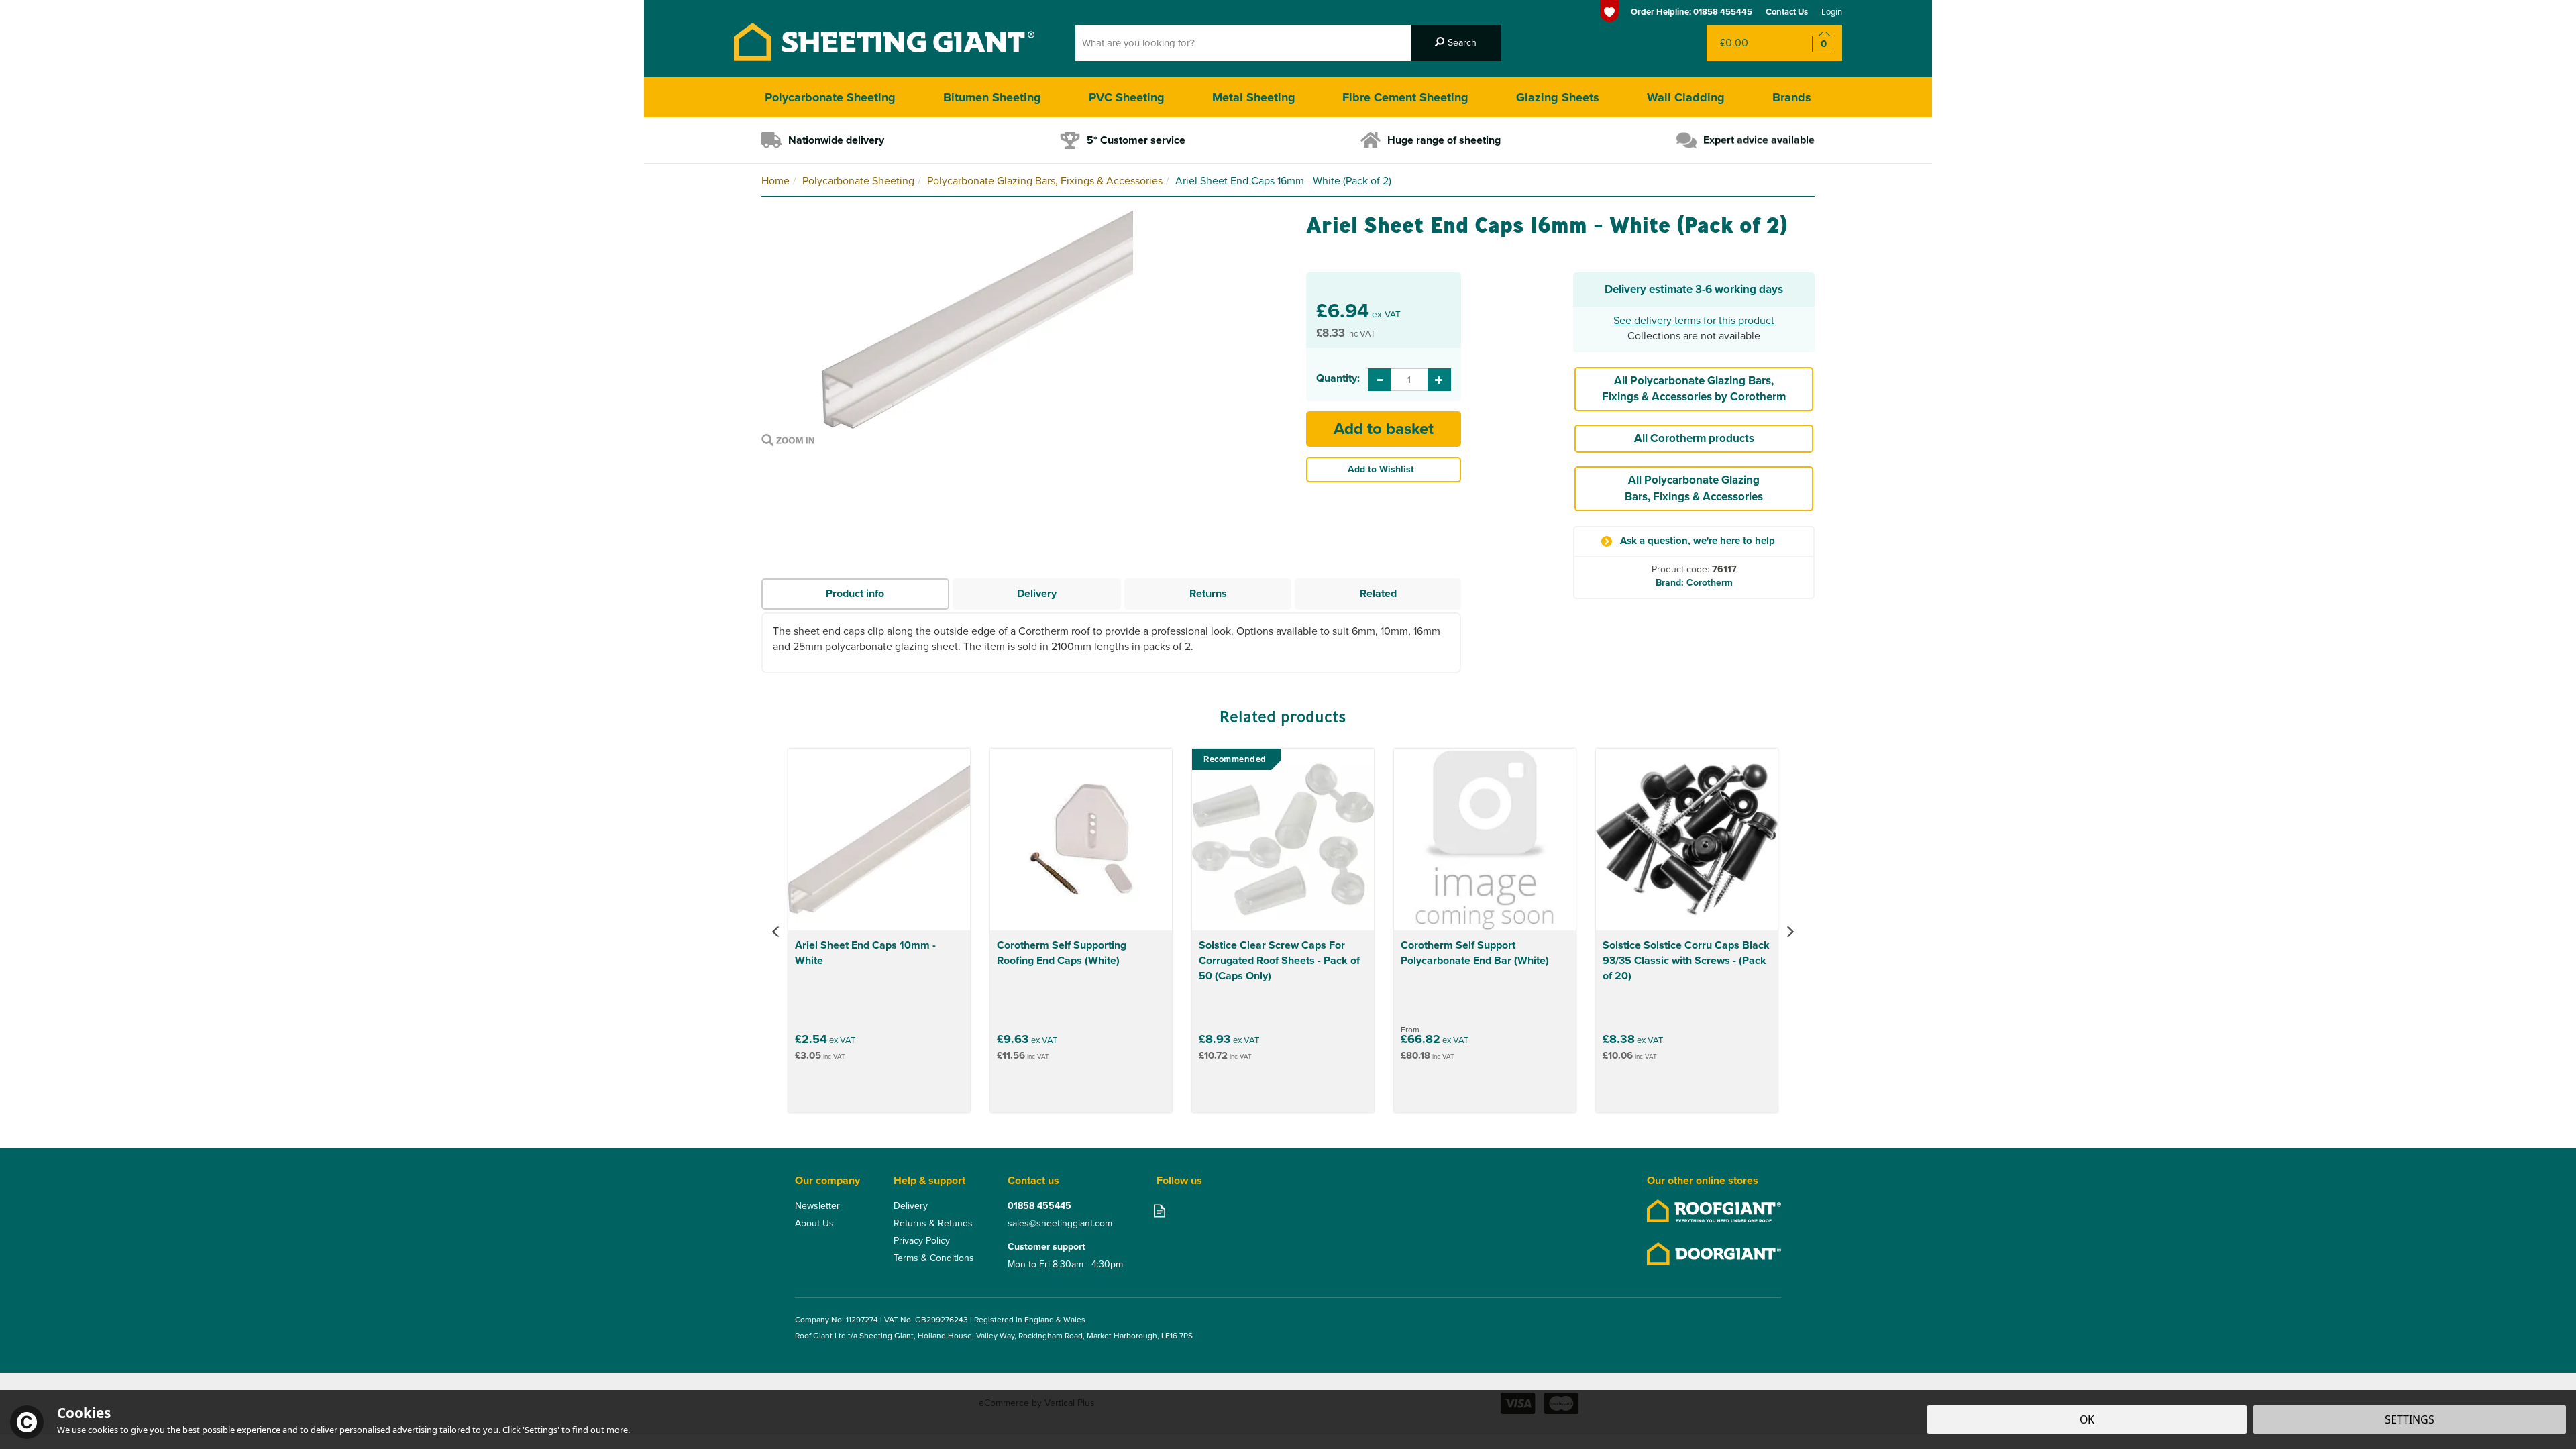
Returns (1208, 593)
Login (1832, 12)
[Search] (1456, 43)
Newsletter (817, 1206)
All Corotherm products (1694, 438)
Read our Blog (1160, 1211)
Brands (1792, 97)
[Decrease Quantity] (1380, 380)
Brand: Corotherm (1694, 583)
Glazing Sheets (1558, 97)
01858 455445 (1039, 1206)
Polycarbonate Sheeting (830, 97)
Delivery (1037, 593)
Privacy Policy (922, 1241)
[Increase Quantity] (1439, 380)
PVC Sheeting (1127, 97)
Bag (1747, 43)
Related (1378, 593)
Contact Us (1787, 12)
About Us (814, 1224)
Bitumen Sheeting (992, 97)
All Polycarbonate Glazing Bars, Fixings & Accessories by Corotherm (1694, 389)
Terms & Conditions (934, 1258)
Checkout (1815, 43)
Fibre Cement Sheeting (1405, 97)
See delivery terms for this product (1694, 320)
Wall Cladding (1686, 97)
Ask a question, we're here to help (1698, 541)
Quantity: (1337, 378)
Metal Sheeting (1254, 97)
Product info (855, 593)
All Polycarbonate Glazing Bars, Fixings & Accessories (1694, 488)
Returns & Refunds (933, 1224)
